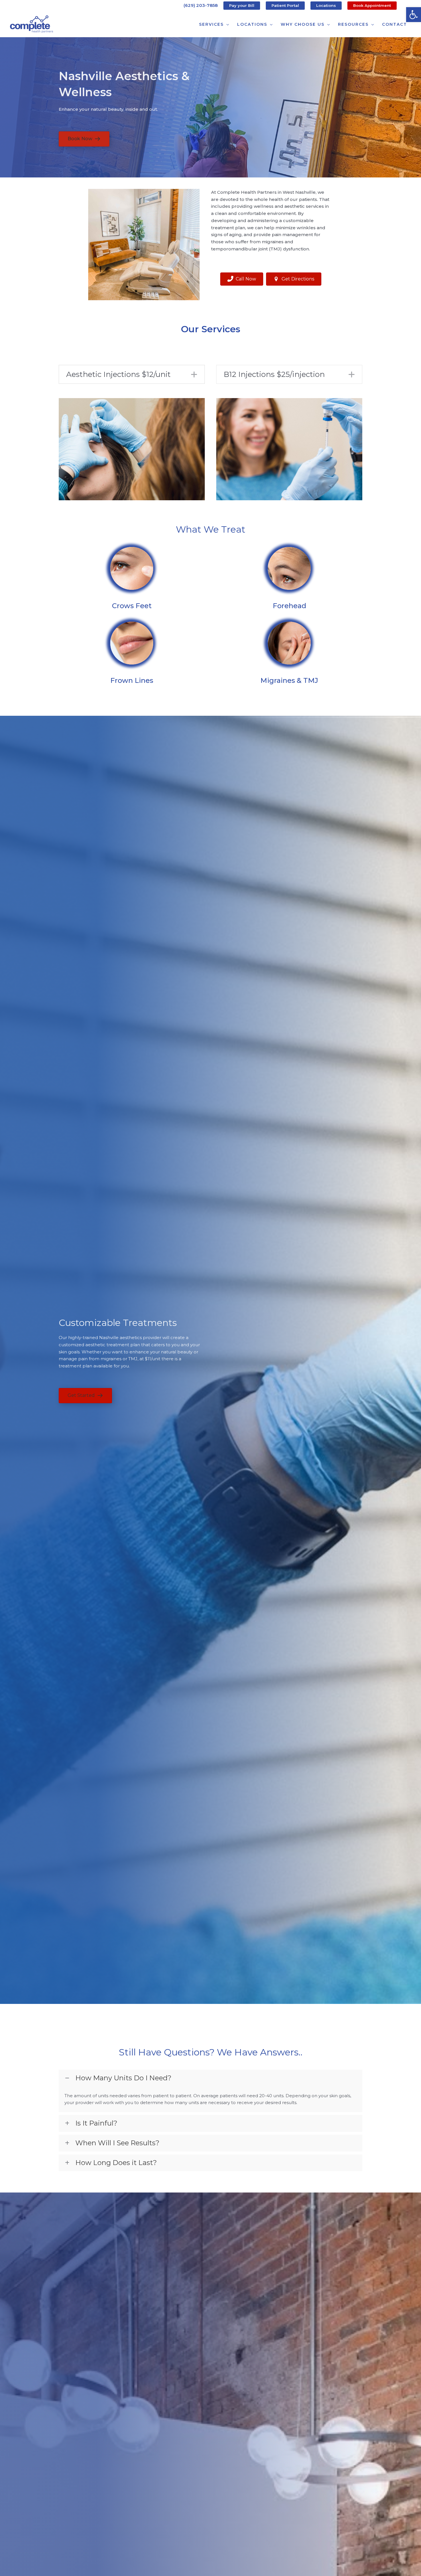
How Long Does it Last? (116, 2163)
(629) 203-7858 (201, 5)
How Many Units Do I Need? (123, 2078)
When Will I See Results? (117, 2143)
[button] (414, 15)
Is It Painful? (96, 2123)
